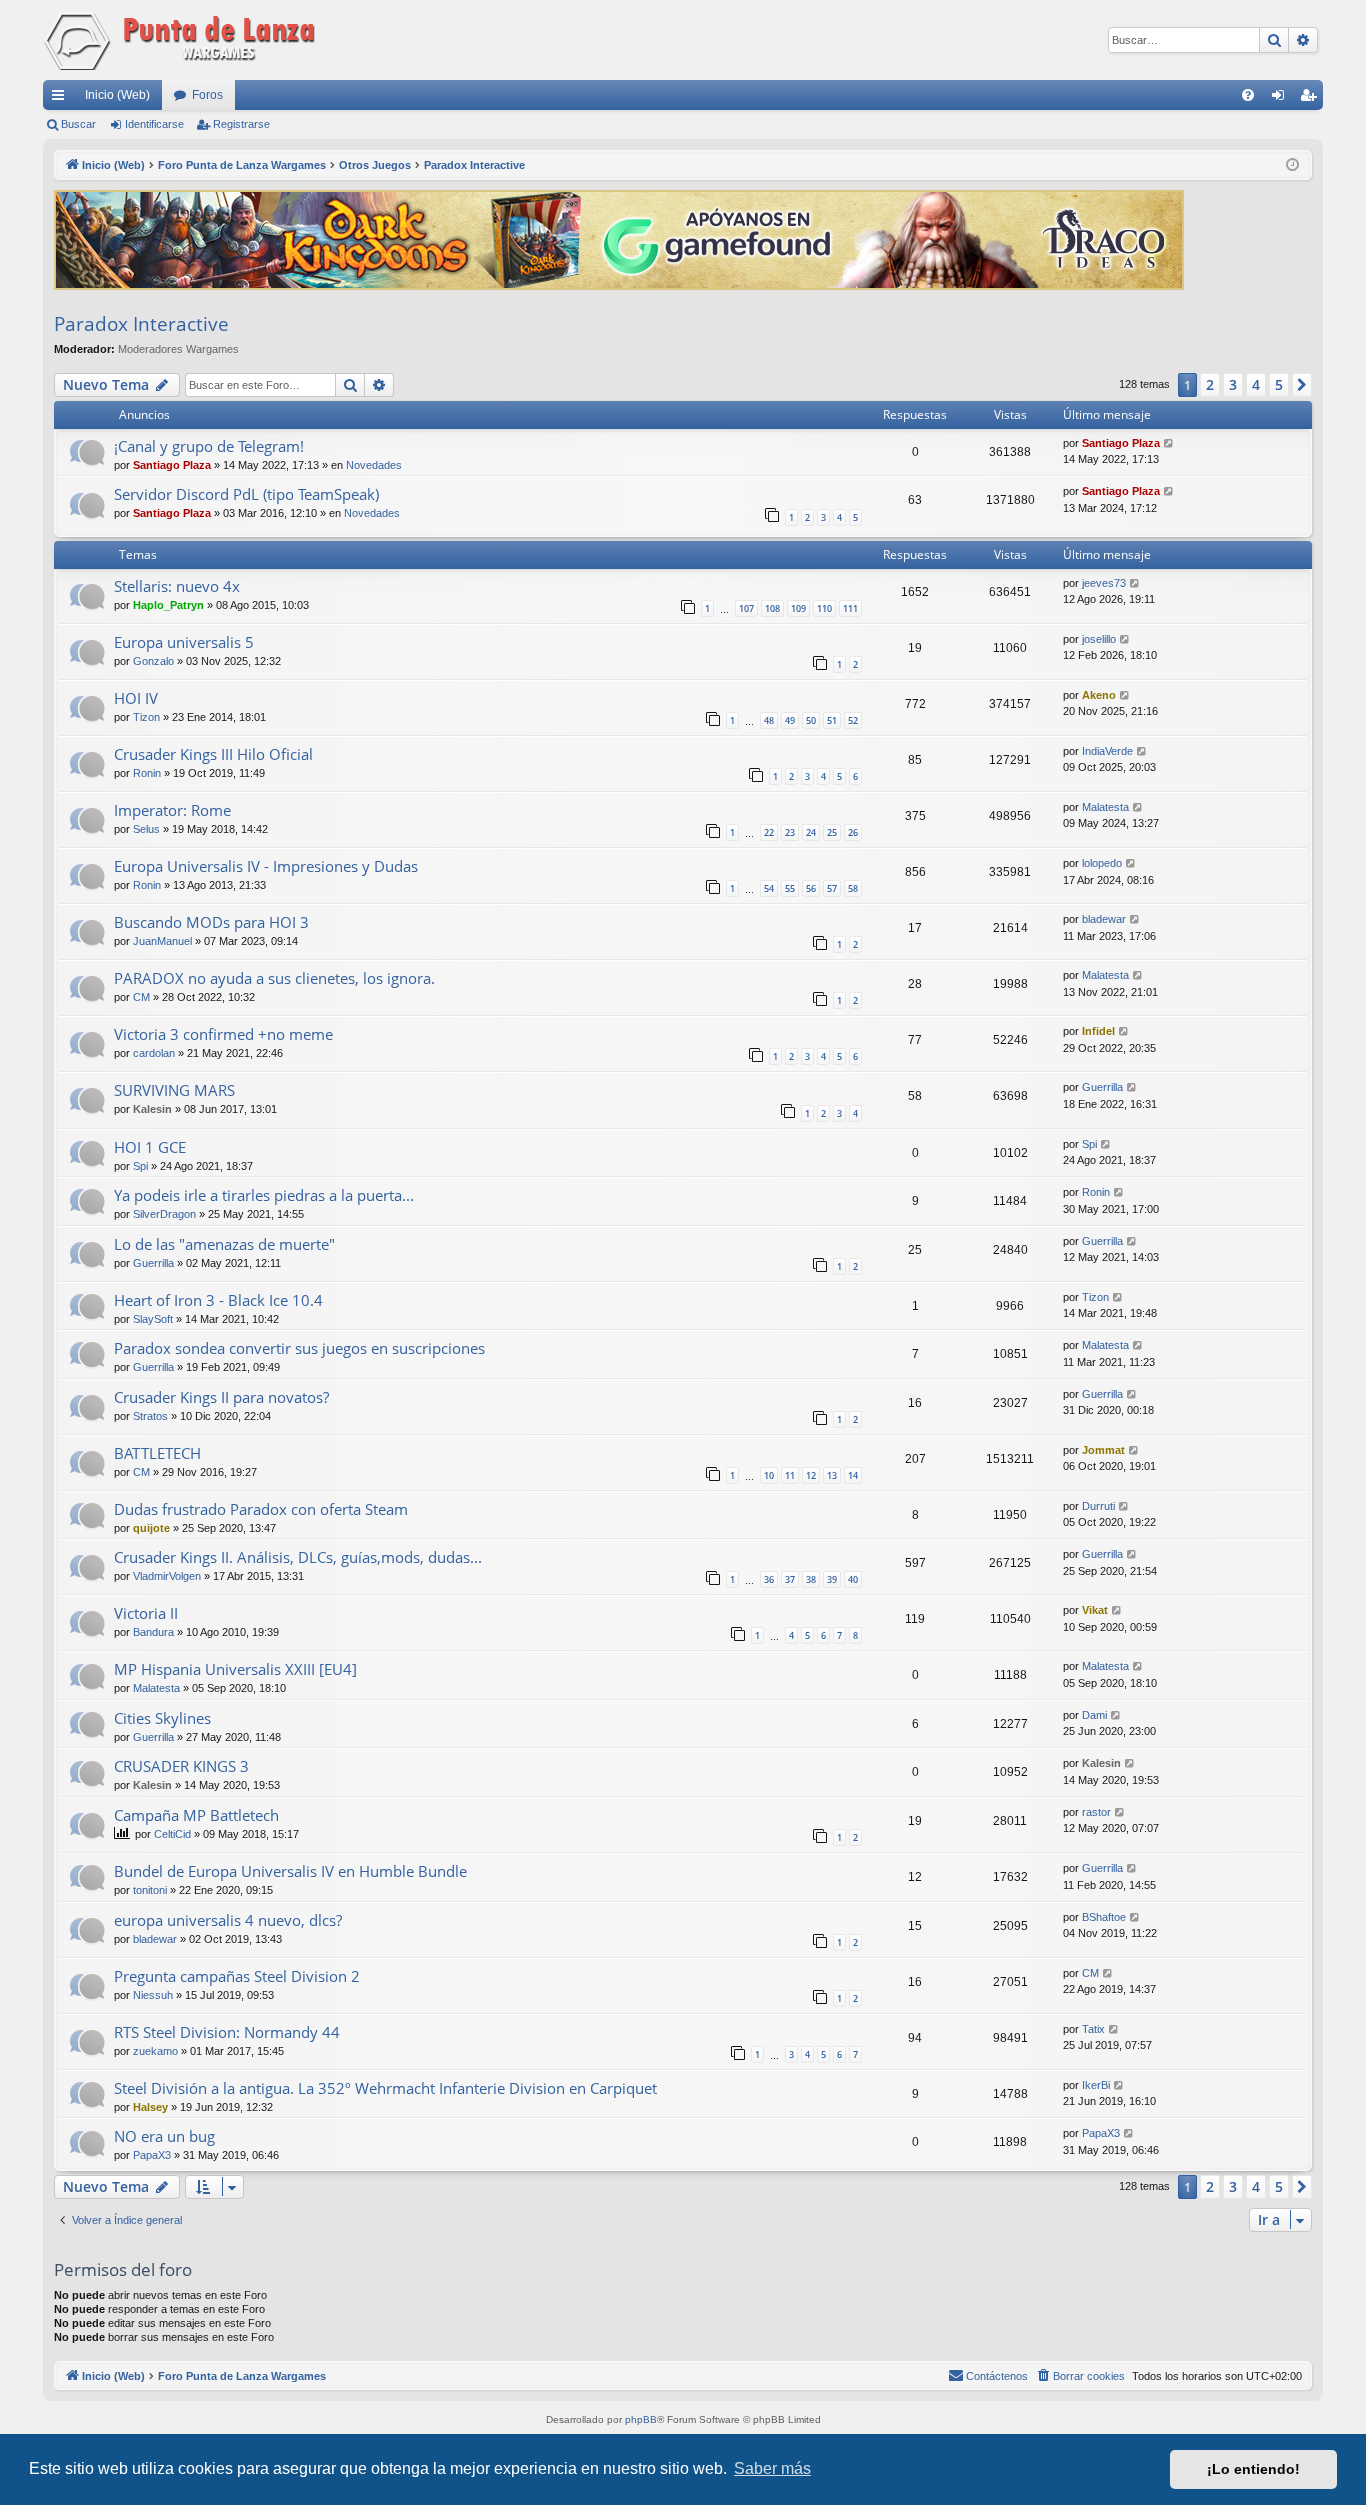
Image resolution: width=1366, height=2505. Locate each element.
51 (832, 720)
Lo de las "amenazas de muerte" (224, 1244)
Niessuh (153, 1995)
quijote (151, 1528)
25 (832, 832)
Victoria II (146, 1613)
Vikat (1095, 1610)
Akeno (1099, 695)
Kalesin (152, 1109)
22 (769, 832)
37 (790, 1579)
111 (850, 608)
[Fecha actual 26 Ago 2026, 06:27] (1292, 165)
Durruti (1098, 1506)
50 (811, 720)
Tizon (146, 717)
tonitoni (150, 1890)
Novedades (374, 465)
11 (790, 1475)
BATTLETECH (157, 1453)
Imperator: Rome (172, 810)
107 (746, 608)
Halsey (150, 2107)
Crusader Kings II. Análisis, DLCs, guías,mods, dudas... (298, 1557)
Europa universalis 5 (184, 642)
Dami (1094, 1715)
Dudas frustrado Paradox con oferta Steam (261, 1509)
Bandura (153, 1632)
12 (811, 1475)
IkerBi (1096, 2085)
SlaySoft (153, 1319)
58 (853, 888)
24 (811, 832)
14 (853, 1475)
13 (832, 1475)
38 (811, 1579)
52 (853, 720)
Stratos (150, 1416)
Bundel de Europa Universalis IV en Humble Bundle (290, 1871)
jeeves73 (1104, 583)
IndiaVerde (1107, 751)
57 (832, 888)
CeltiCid (172, 1834)
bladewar (1104, 919)
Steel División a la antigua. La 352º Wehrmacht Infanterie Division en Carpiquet (385, 2088)
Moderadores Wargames (178, 349)
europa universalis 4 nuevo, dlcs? (228, 1920)
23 (790, 832)
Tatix (1093, 2029)
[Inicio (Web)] (183, 40)
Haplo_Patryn (168, 605)
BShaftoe (1104, 1917)
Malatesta (1105, 807)
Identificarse (154, 124)
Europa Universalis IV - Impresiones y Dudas (266, 866)
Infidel (1098, 1031)
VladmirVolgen (167, 1576)
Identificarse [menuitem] (1282, 99)
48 (769, 720)
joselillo (1099, 639)
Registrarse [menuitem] (1312, 99)
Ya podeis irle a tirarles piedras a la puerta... (264, 1195)
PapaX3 (152, 2155)
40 (853, 1579)
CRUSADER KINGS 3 (181, 1766)
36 (769, 1579)
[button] (1302, 385)
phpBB (641, 2419)
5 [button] (1279, 384)
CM (141, 997)
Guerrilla (1102, 1087)
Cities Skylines (162, 1718)
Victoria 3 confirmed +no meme (223, 1034)
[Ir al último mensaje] (1169, 443)
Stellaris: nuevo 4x (177, 586)
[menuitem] (1248, 95)
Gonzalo (153, 661)
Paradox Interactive (141, 324)
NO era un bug (164, 2136)
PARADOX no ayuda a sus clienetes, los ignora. (274, 978)
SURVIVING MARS (174, 1090)
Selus (146, 829)
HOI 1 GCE (150, 1147)
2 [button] (1210, 384)
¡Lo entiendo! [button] (1253, 2469)
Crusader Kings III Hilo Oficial (213, 754)
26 (853, 832)
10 (769, 1475)
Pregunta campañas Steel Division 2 (237, 1976)
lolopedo (1102, 863)
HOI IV (136, 698)
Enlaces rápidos (62, 99)
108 (772, 608)
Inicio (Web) (117, 95)
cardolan (154, 1053)
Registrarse (241, 124)
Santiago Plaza (172, 465)
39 (832, 1579)
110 (824, 608)
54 (769, 888)
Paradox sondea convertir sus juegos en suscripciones (299, 1348)
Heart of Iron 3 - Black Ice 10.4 (218, 1300)
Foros (207, 95)
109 (798, 608)
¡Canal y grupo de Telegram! (209, 446)
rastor (1096, 1812)
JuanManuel (162, 941)
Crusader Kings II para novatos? (221, 1397)
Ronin (147, 773)
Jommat (1103, 1450)
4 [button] (1256, 384)
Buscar (78, 124)
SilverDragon (164, 1214)
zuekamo (155, 2051)
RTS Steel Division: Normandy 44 (227, 2032)
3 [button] (1233, 384)
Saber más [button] (772, 2468)
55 (790, 888)
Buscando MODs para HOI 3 (211, 922)
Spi (140, 1166)
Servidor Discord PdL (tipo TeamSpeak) (246, 494)
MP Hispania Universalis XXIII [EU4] (235, 1669)
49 (790, 720)
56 (811, 888)
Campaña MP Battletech (196, 1815)
